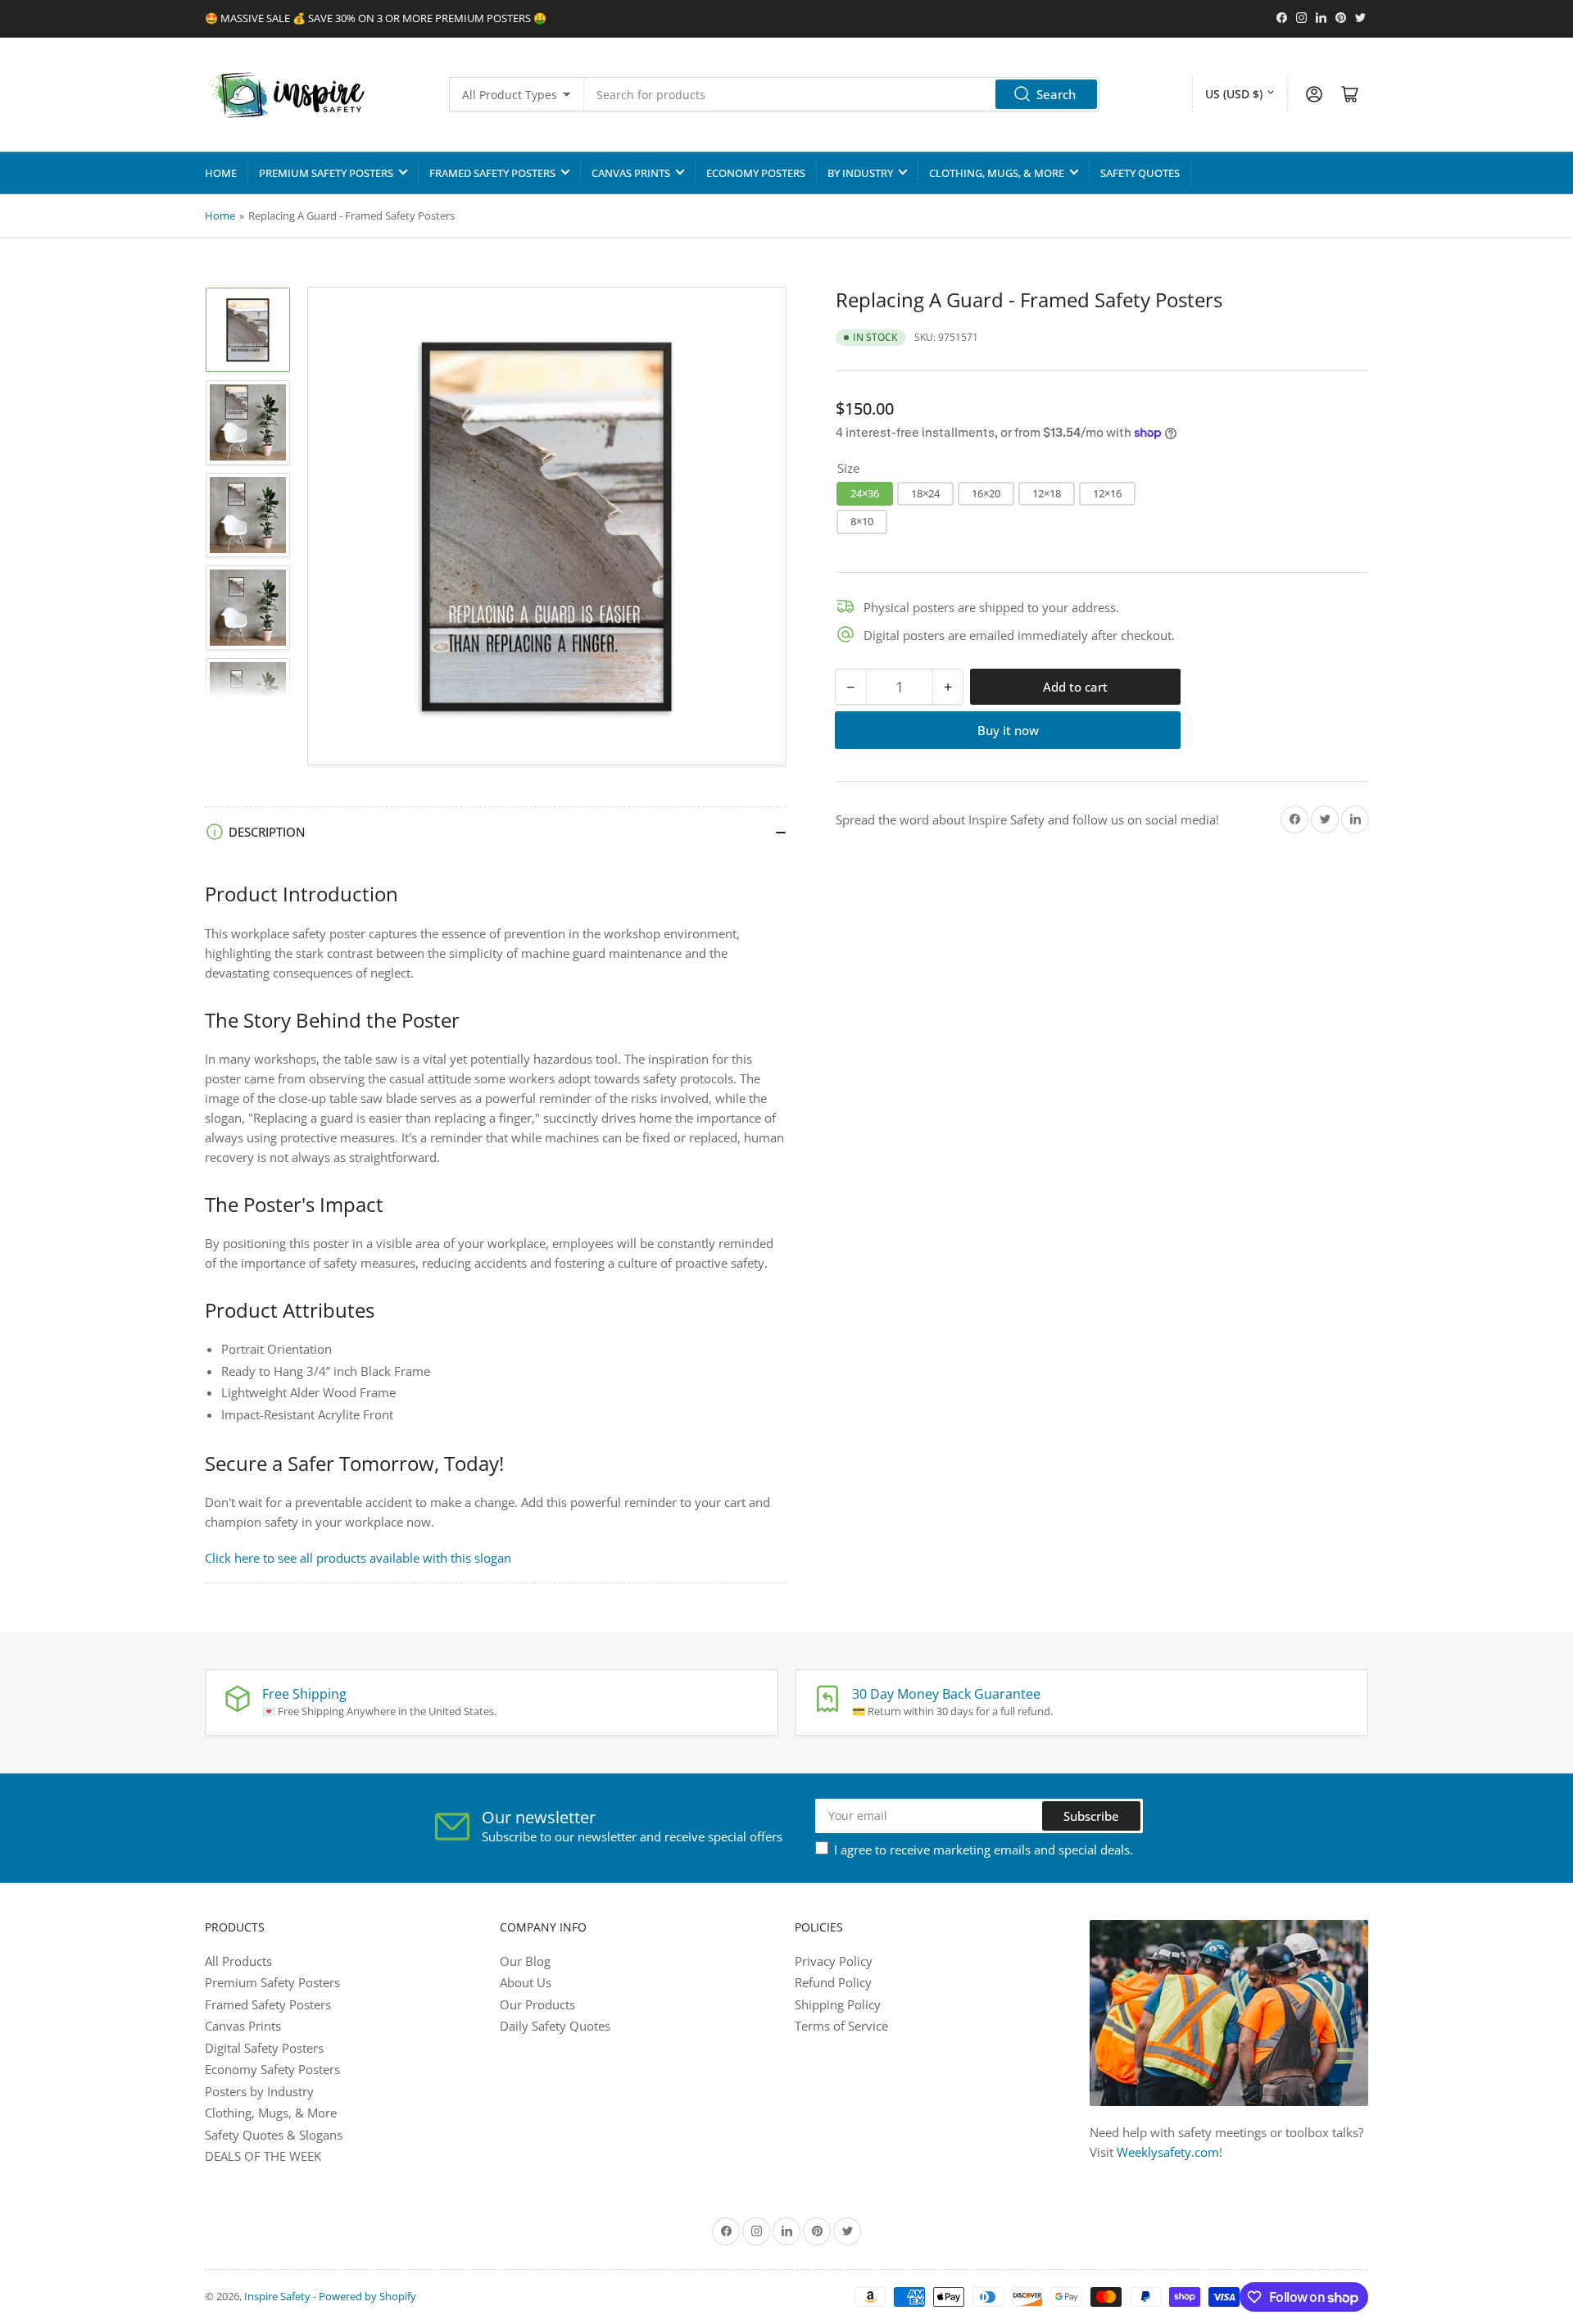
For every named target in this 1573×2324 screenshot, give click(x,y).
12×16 (1107, 492)
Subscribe (1091, 1816)
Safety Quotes (1140, 173)
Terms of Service (841, 2026)
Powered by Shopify (367, 2296)
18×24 (925, 492)
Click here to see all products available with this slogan (358, 1558)
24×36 (865, 492)
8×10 (862, 521)
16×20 (986, 492)
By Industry (860, 173)
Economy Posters (756, 173)
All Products (238, 1961)
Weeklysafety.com (1168, 2152)
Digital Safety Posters (264, 2048)
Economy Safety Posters (272, 2069)
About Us (526, 1982)
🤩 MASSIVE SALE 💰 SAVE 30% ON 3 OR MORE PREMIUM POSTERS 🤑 (376, 18)
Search (1056, 94)
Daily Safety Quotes (555, 2026)
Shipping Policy (838, 2004)
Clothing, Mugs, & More (997, 173)
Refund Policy (833, 1982)
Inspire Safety (277, 2296)
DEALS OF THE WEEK (263, 2156)
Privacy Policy (834, 1961)
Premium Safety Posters (326, 173)
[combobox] (842, 94)
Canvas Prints (631, 173)
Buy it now (1008, 730)
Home (221, 173)
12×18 (1047, 492)
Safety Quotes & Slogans (274, 2135)
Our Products (537, 2004)
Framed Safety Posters (492, 173)
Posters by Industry (259, 2091)
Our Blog (525, 1961)
